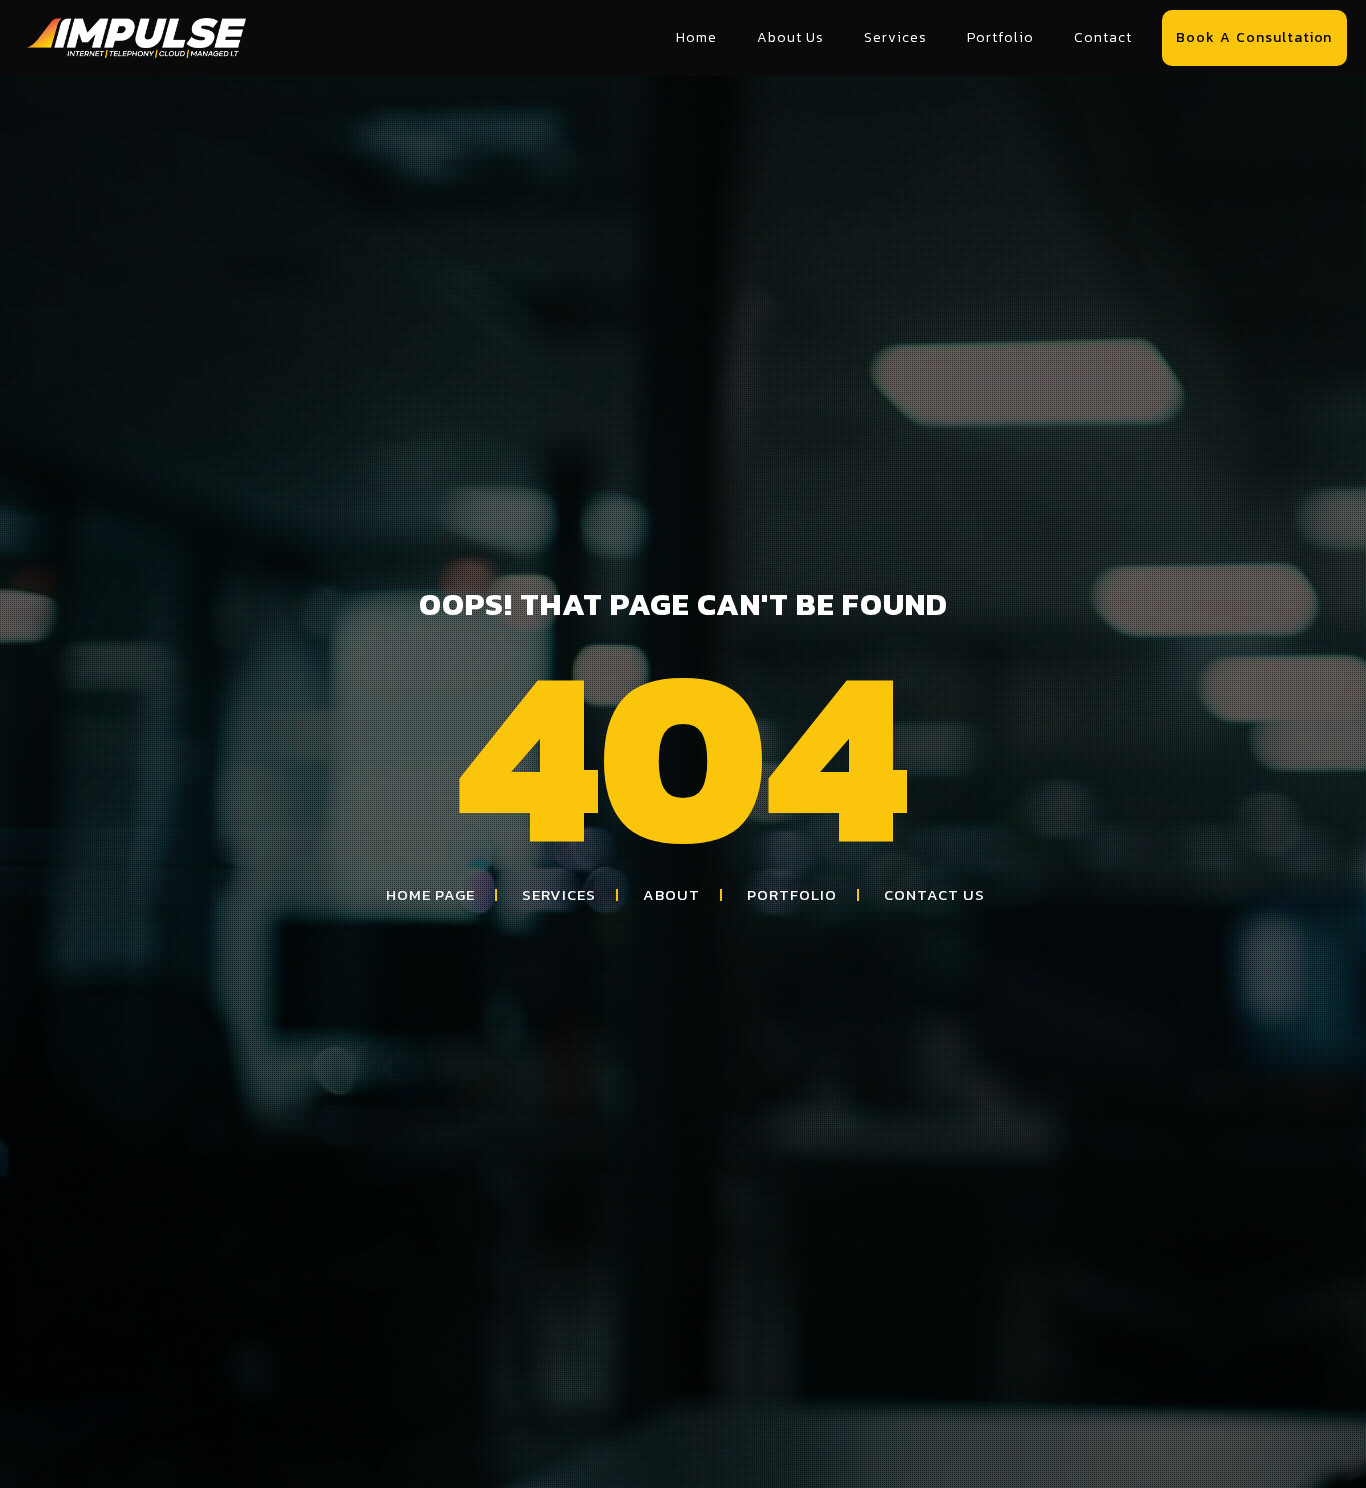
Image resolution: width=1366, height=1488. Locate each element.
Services (895, 37)
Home (696, 37)
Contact (1103, 37)
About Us (790, 37)
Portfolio (1000, 37)
